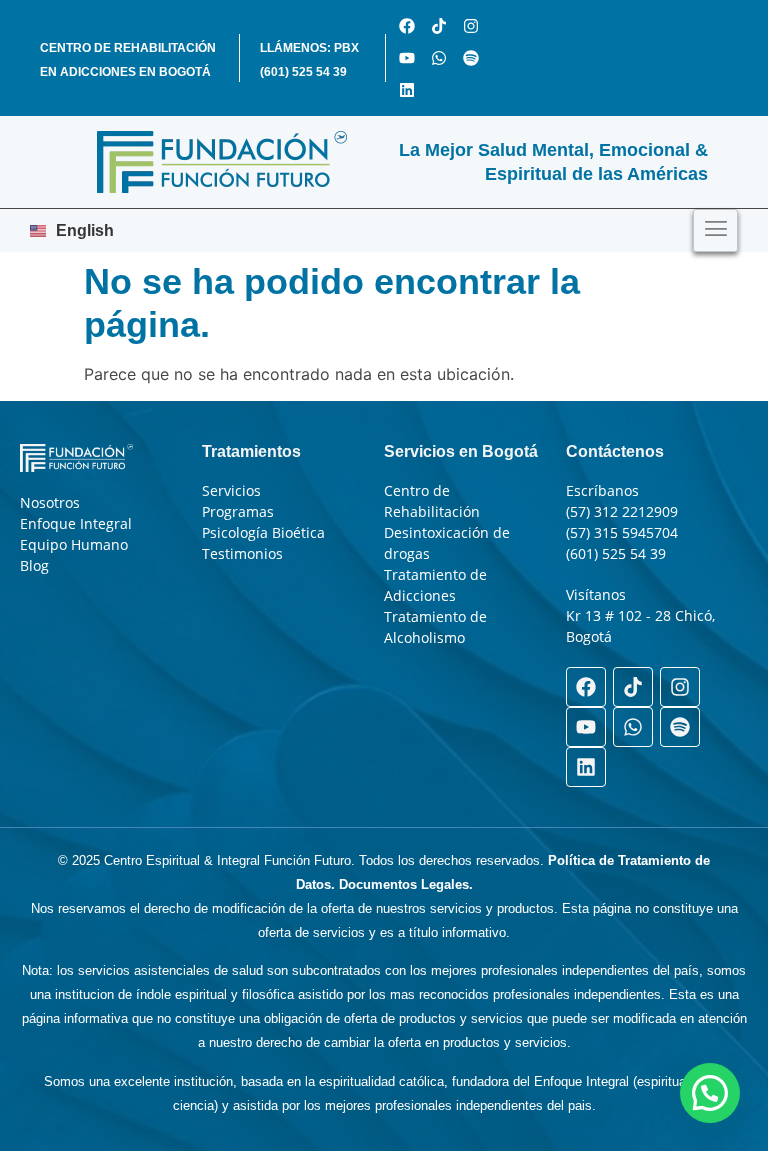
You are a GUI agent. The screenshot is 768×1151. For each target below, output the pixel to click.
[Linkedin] (407, 90)
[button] (710, 1093)
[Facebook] (407, 26)
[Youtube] (407, 58)
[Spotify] (471, 58)
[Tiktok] (439, 26)
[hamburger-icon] (715, 230)
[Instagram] (471, 26)
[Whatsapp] (439, 58)
